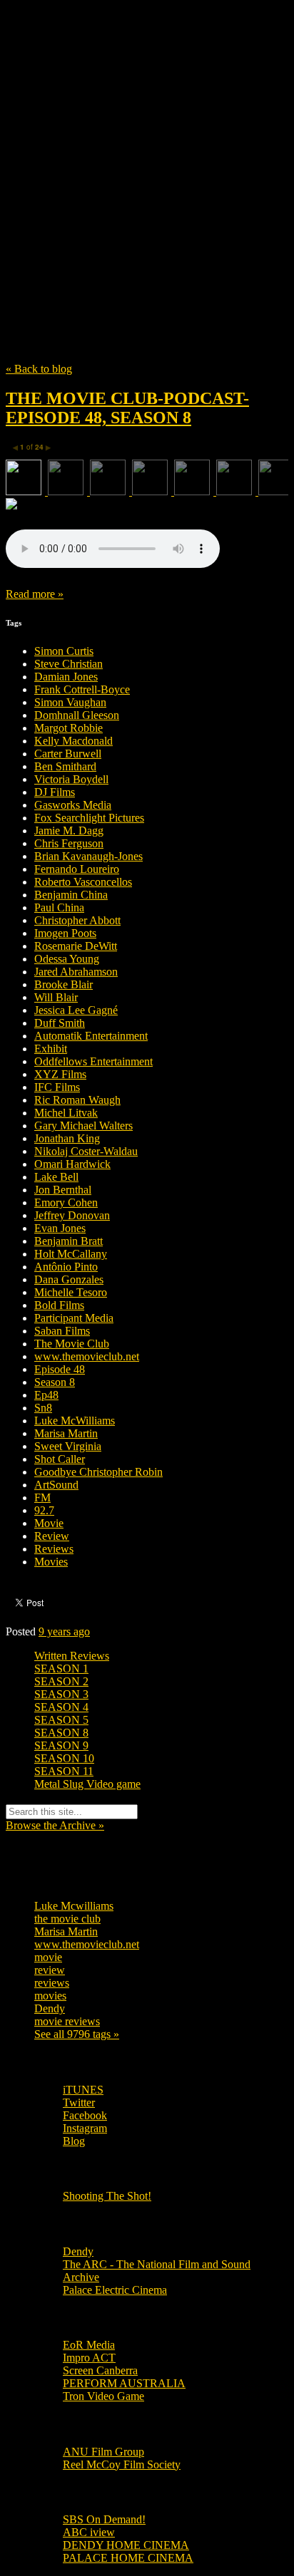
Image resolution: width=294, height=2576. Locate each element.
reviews (52, 1983)
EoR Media (89, 2345)
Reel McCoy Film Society (122, 2464)
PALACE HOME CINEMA (128, 2558)
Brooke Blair (64, 984)
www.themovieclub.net (87, 1356)
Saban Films (62, 1331)
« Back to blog (39, 369)
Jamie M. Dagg (69, 831)
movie (48, 1957)
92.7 (44, 1510)
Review (52, 1536)
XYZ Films (60, 1074)
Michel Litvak (66, 1113)
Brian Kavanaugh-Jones (88, 856)
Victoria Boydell (71, 779)
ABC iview (89, 2532)
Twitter (79, 2102)
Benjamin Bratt (69, 1241)
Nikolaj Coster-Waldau (86, 1151)
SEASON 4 (61, 1707)
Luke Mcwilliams (74, 1906)
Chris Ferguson (69, 843)
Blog (74, 2141)
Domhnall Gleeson (77, 715)
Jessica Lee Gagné (76, 1010)
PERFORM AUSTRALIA (124, 2383)
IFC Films (57, 1087)
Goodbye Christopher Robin (98, 1472)
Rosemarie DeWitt (76, 946)
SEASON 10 (64, 1758)
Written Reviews (72, 1656)
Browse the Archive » (55, 1825)
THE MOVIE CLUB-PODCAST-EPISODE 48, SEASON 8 (127, 408)
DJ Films (55, 792)
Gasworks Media (73, 805)
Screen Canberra (100, 2370)
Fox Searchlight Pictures (89, 818)
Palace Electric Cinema (115, 2290)
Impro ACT (89, 2358)
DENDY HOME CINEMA (126, 2545)
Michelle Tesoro (71, 1292)
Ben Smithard (65, 766)
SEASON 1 (61, 1669)
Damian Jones (66, 677)
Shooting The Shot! (107, 2196)
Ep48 (46, 1395)
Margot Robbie (69, 728)
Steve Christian (69, 664)
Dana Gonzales (69, 1279)
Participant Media (74, 1318)
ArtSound (56, 1485)
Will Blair (56, 997)
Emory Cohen (66, 1202)
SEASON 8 (61, 1733)
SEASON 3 (61, 1694)
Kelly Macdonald (73, 741)
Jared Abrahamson (76, 972)
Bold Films (59, 1305)
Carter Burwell (68, 754)
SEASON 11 (64, 1771)
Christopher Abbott (77, 920)
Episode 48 (60, 1369)
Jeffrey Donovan (72, 1215)
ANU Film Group (103, 2452)
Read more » (35, 594)
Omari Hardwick (72, 1164)
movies (50, 1996)
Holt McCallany (71, 1254)
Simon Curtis (64, 651)
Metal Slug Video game (87, 1784)
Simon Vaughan (70, 702)
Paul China (59, 907)
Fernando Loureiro (77, 869)
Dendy (50, 2008)
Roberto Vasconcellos (83, 882)
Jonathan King (67, 1138)
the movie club (67, 1919)
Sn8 (43, 1408)
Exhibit (51, 1049)
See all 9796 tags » (77, 2034)
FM (42, 1498)
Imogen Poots (65, 933)
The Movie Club (147, 149)
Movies (51, 1562)
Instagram (85, 2128)
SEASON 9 (61, 1745)
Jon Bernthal (63, 1190)
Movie (49, 1523)
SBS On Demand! (104, 2519)
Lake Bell (56, 1177)
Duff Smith (60, 1023)
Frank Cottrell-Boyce (82, 689)
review (50, 1970)
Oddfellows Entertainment (93, 1061)
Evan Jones (60, 1228)
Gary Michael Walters (83, 1126)
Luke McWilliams (75, 1421)
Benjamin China (71, 895)
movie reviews (67, 2021)
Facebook (85, 2115)
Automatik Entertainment (91, 1036)
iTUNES (83, 2090)
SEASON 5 (61, 1720)
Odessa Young (67, 959)
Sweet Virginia (68, 1446)
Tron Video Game (103, 2396)
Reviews (54, 1549)
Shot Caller (60, 1459)
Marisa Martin (66, 1433)
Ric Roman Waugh (77, 1100)
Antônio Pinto (66, 1267)
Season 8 (55, 1382)
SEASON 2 (61, 1681)
